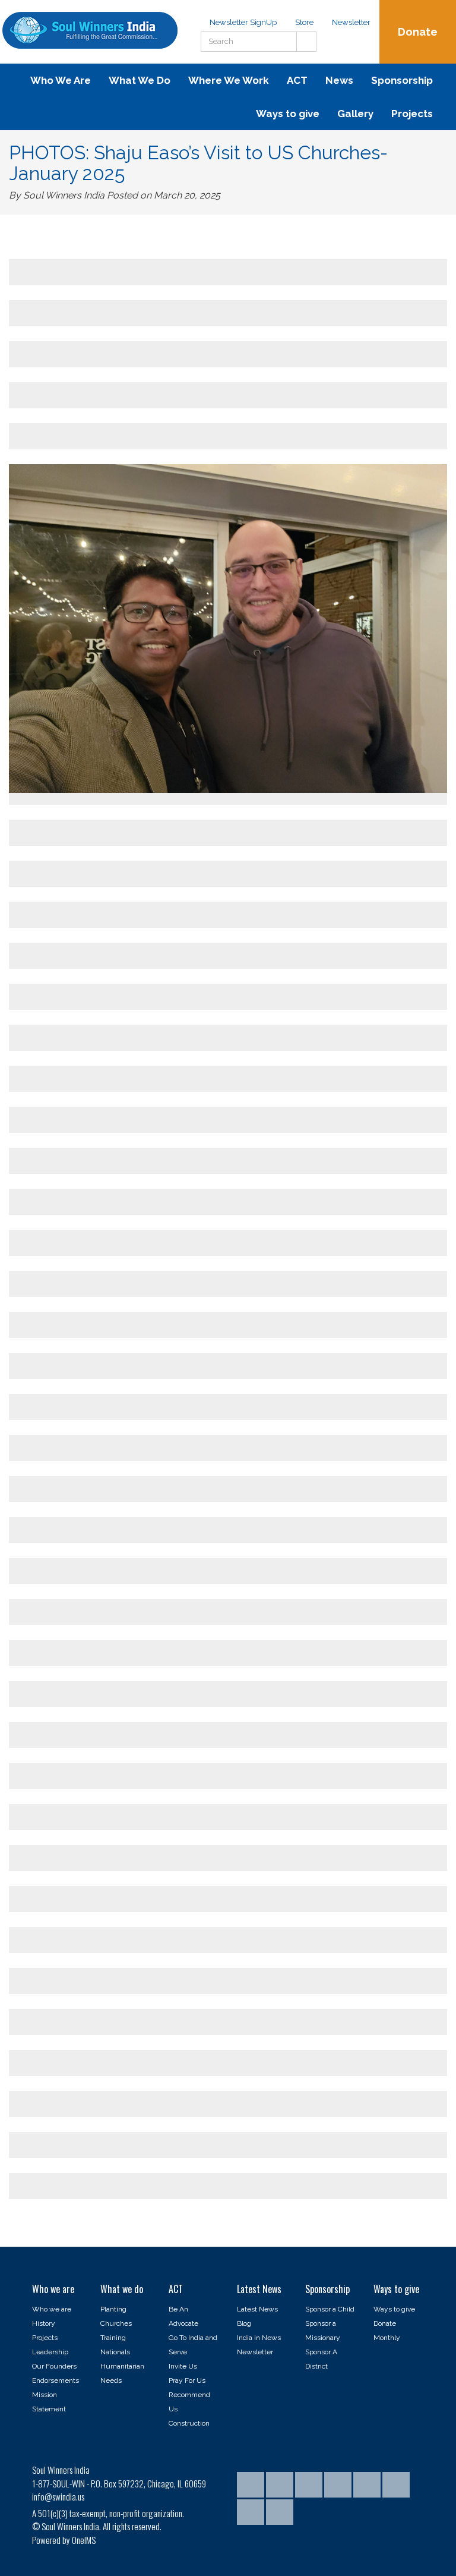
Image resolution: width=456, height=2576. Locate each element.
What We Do (140, 80)
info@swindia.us (58, 2496)
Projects (412, 114)
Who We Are (61, 80)
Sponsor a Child (330, 2309)
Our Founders (54, 2366)
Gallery (355, 114)
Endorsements (56, 2380)
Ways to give (288, 114)
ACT (297, 80)
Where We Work (229, 80)
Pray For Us (187, 2380)
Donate (418, 32)
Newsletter (351, 22)
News (339, 80)
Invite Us (183, 2366)
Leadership (50, 2352)
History (44, 2323)
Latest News (257, 2309)
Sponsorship (402, 80)
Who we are (52, 2309)
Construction (189, 2423)
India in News (259, 2338)
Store (304, 22)
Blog (244, 2323)
